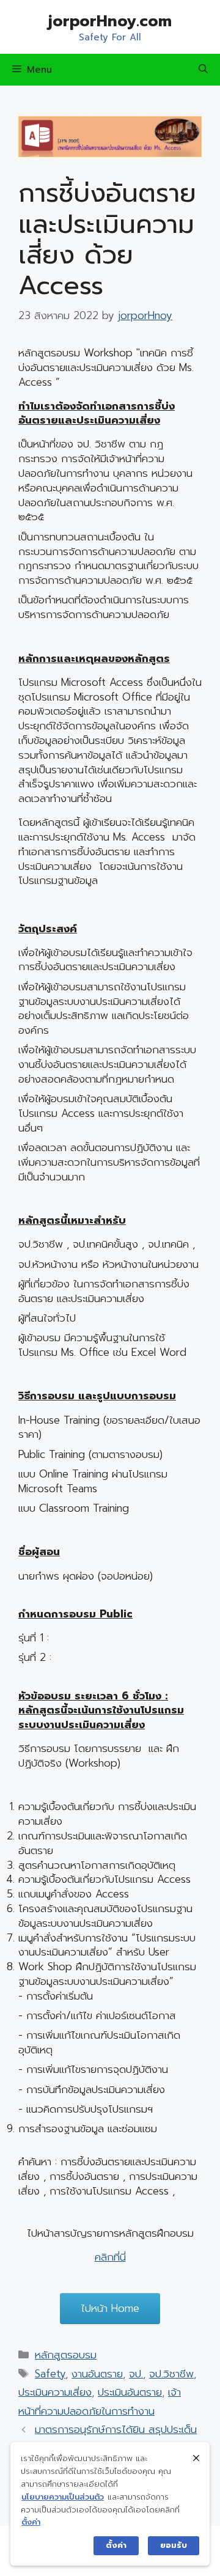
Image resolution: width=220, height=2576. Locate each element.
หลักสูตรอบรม (66, 2355)
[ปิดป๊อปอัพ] (196, 2458)
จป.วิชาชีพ (171, 2374)
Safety (50, 2374)
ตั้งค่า (31, 2522)
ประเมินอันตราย (130, 2392)
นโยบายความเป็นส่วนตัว (63, 2497)
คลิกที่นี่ (110, 2257)
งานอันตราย (97, 2374)
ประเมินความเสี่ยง (55, 2392)
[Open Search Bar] (203, 70)
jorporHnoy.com (110, 21)
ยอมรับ (174, 2545)
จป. (136, 2374)
